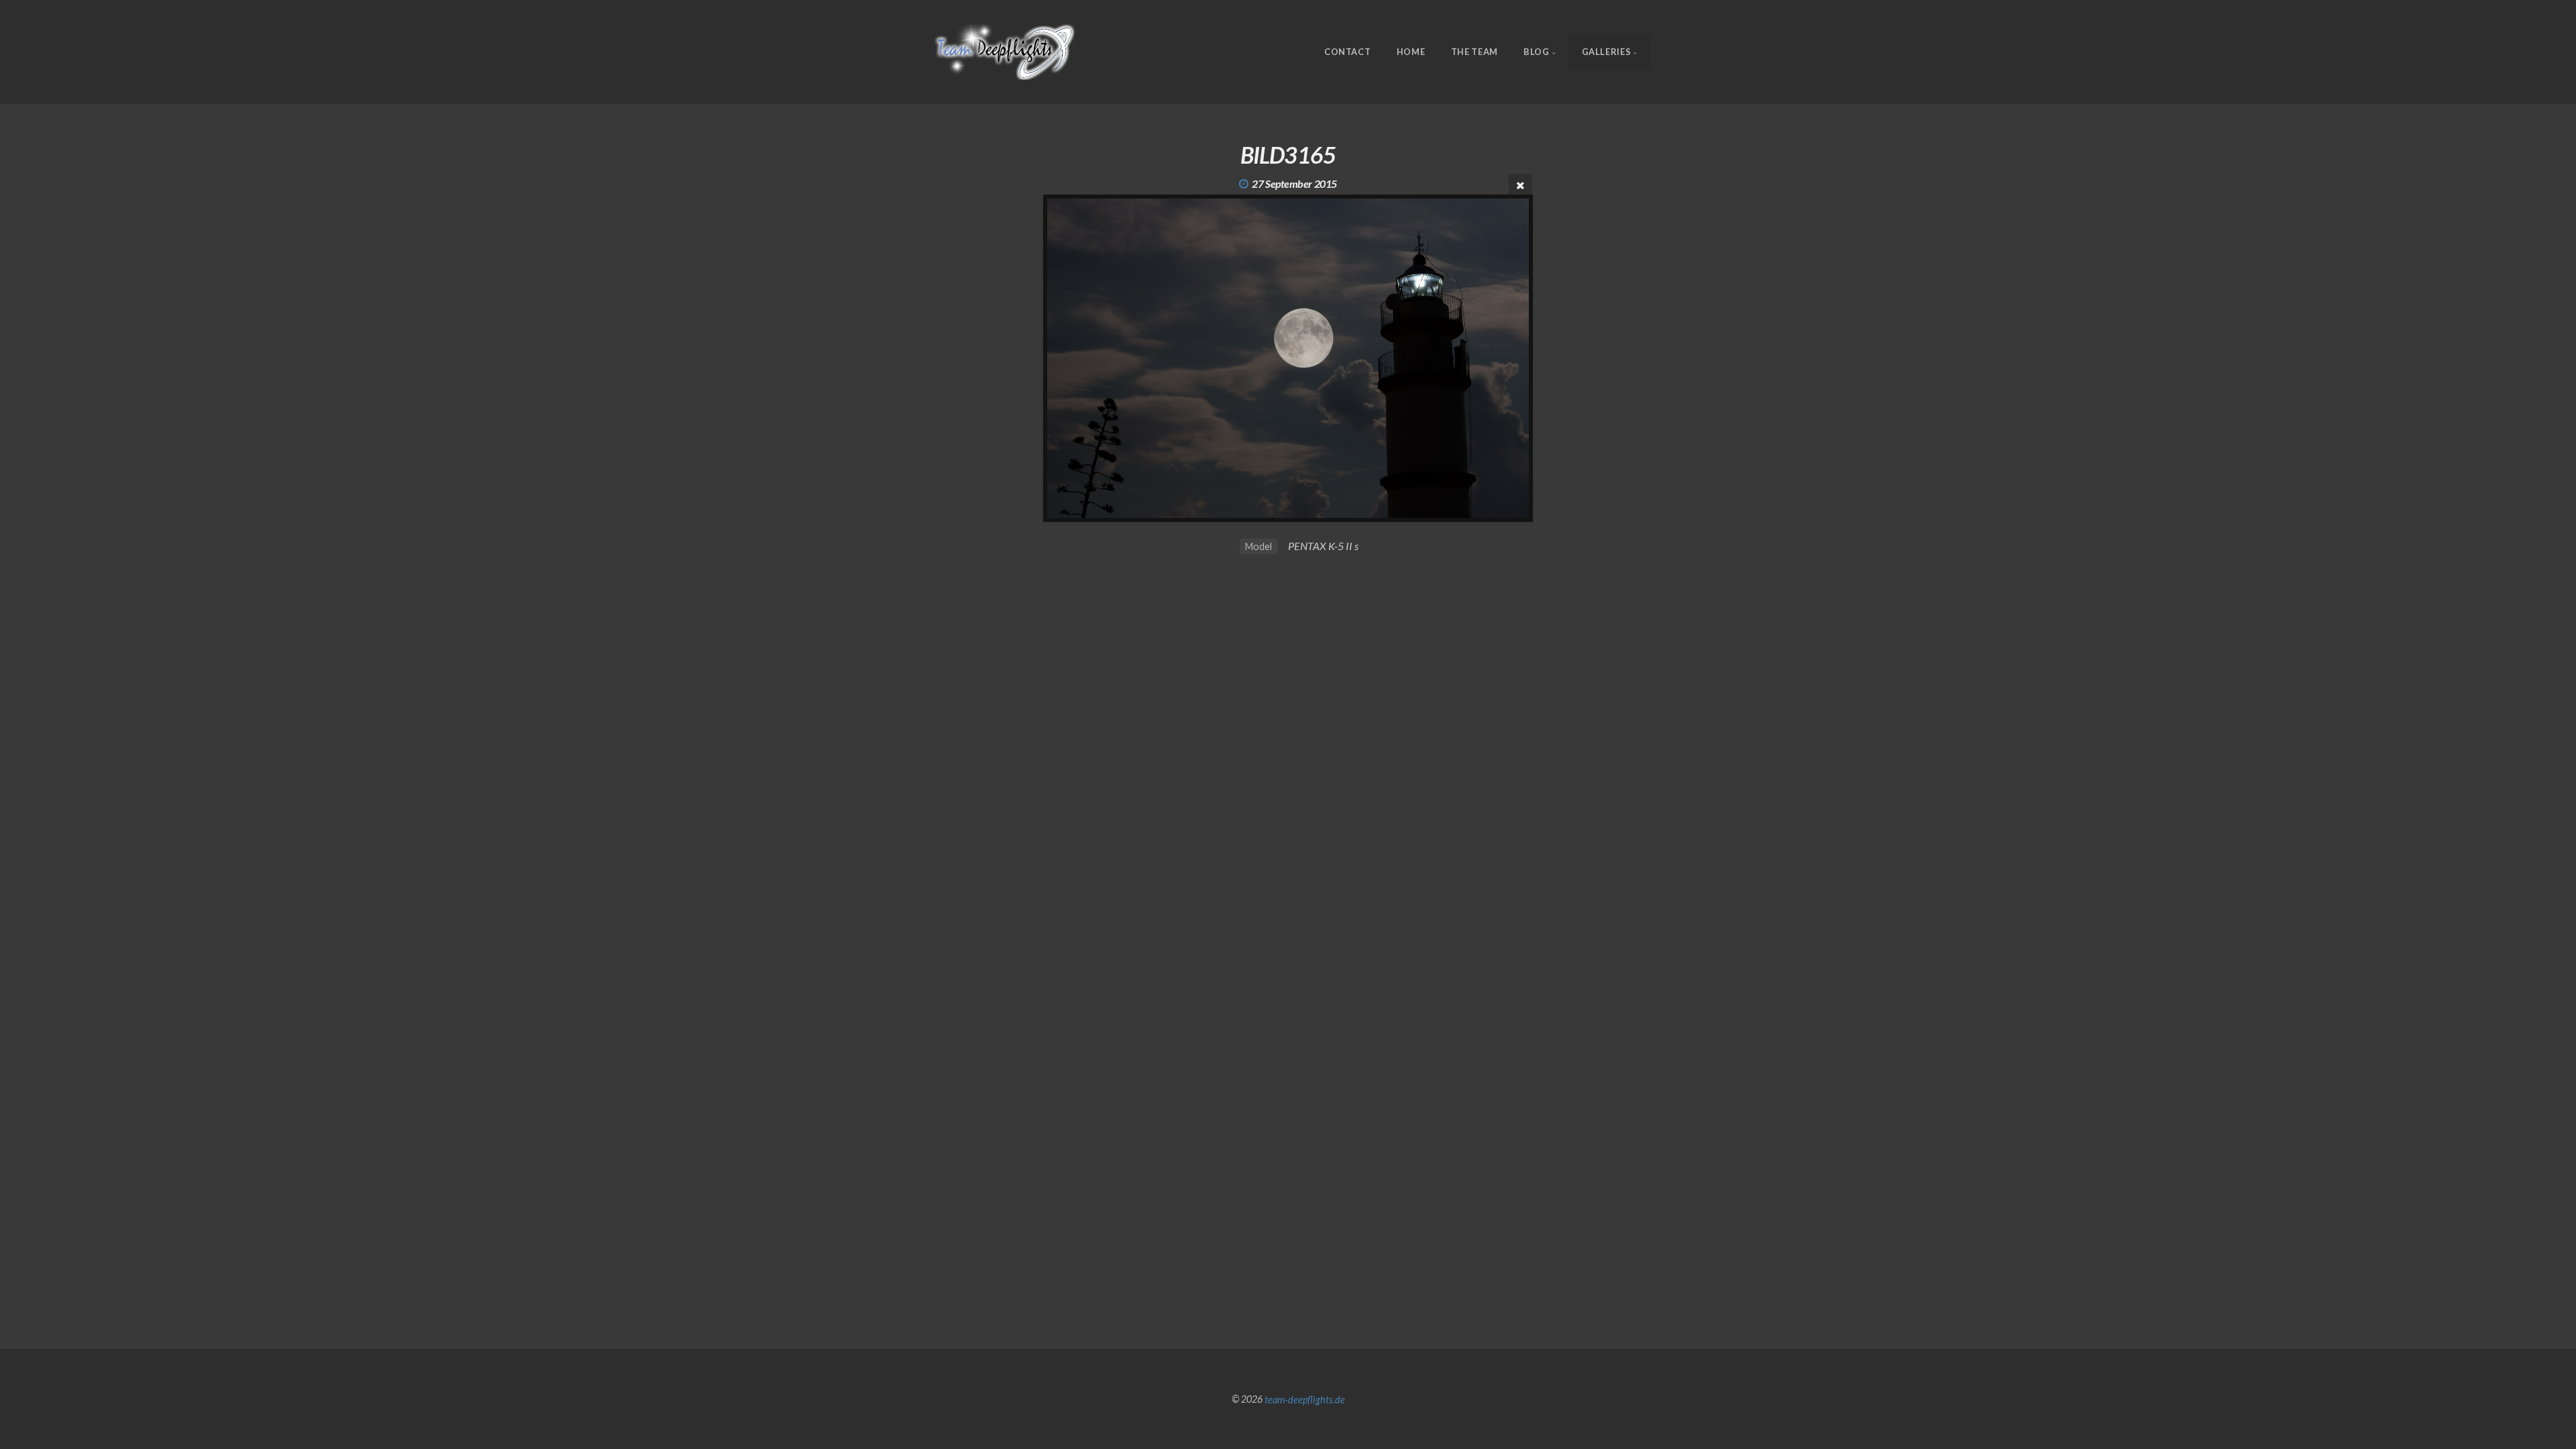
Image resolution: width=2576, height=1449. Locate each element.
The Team (1474, 52)
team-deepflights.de (1305, 1399)
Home (1411, 52)
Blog (1537, 52)
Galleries (1607, 52)
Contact (1347, 52)
